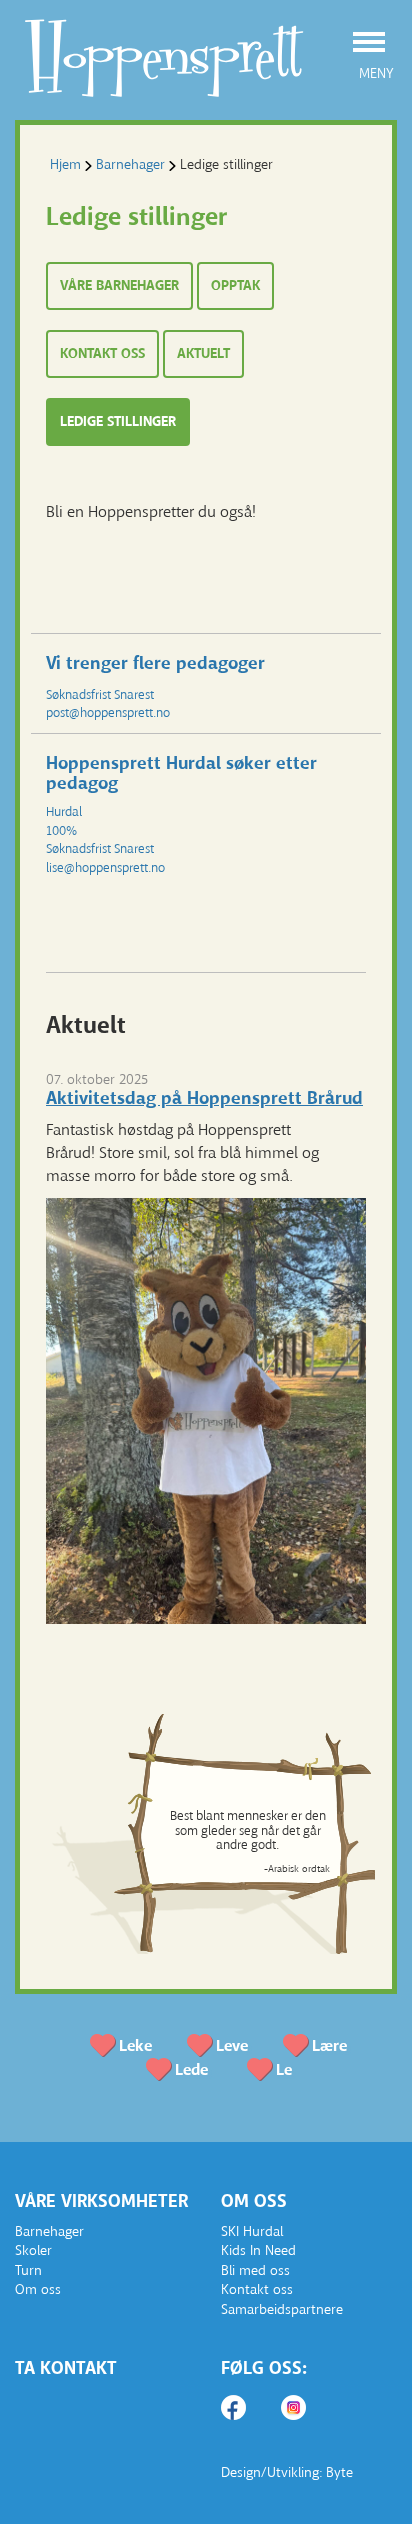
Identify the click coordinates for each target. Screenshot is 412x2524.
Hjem (65, 164)
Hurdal (64, 811)
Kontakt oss (257, 2289)
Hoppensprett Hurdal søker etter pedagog (181, 773)
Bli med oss (255, 2270)
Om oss (38, 2289)
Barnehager (130, 164)
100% (61, 830)
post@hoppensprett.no (108, 712)
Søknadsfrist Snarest (100, 694)
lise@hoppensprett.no (105, 867)
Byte (339, 2472)
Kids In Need (258, 2250)
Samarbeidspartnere (282, 2309)
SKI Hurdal (252, 2231)
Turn (28, 2270)
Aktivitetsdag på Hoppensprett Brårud (204, 1098)
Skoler (33, 2250)
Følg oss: (264, 2368)
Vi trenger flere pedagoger (155, 663)
